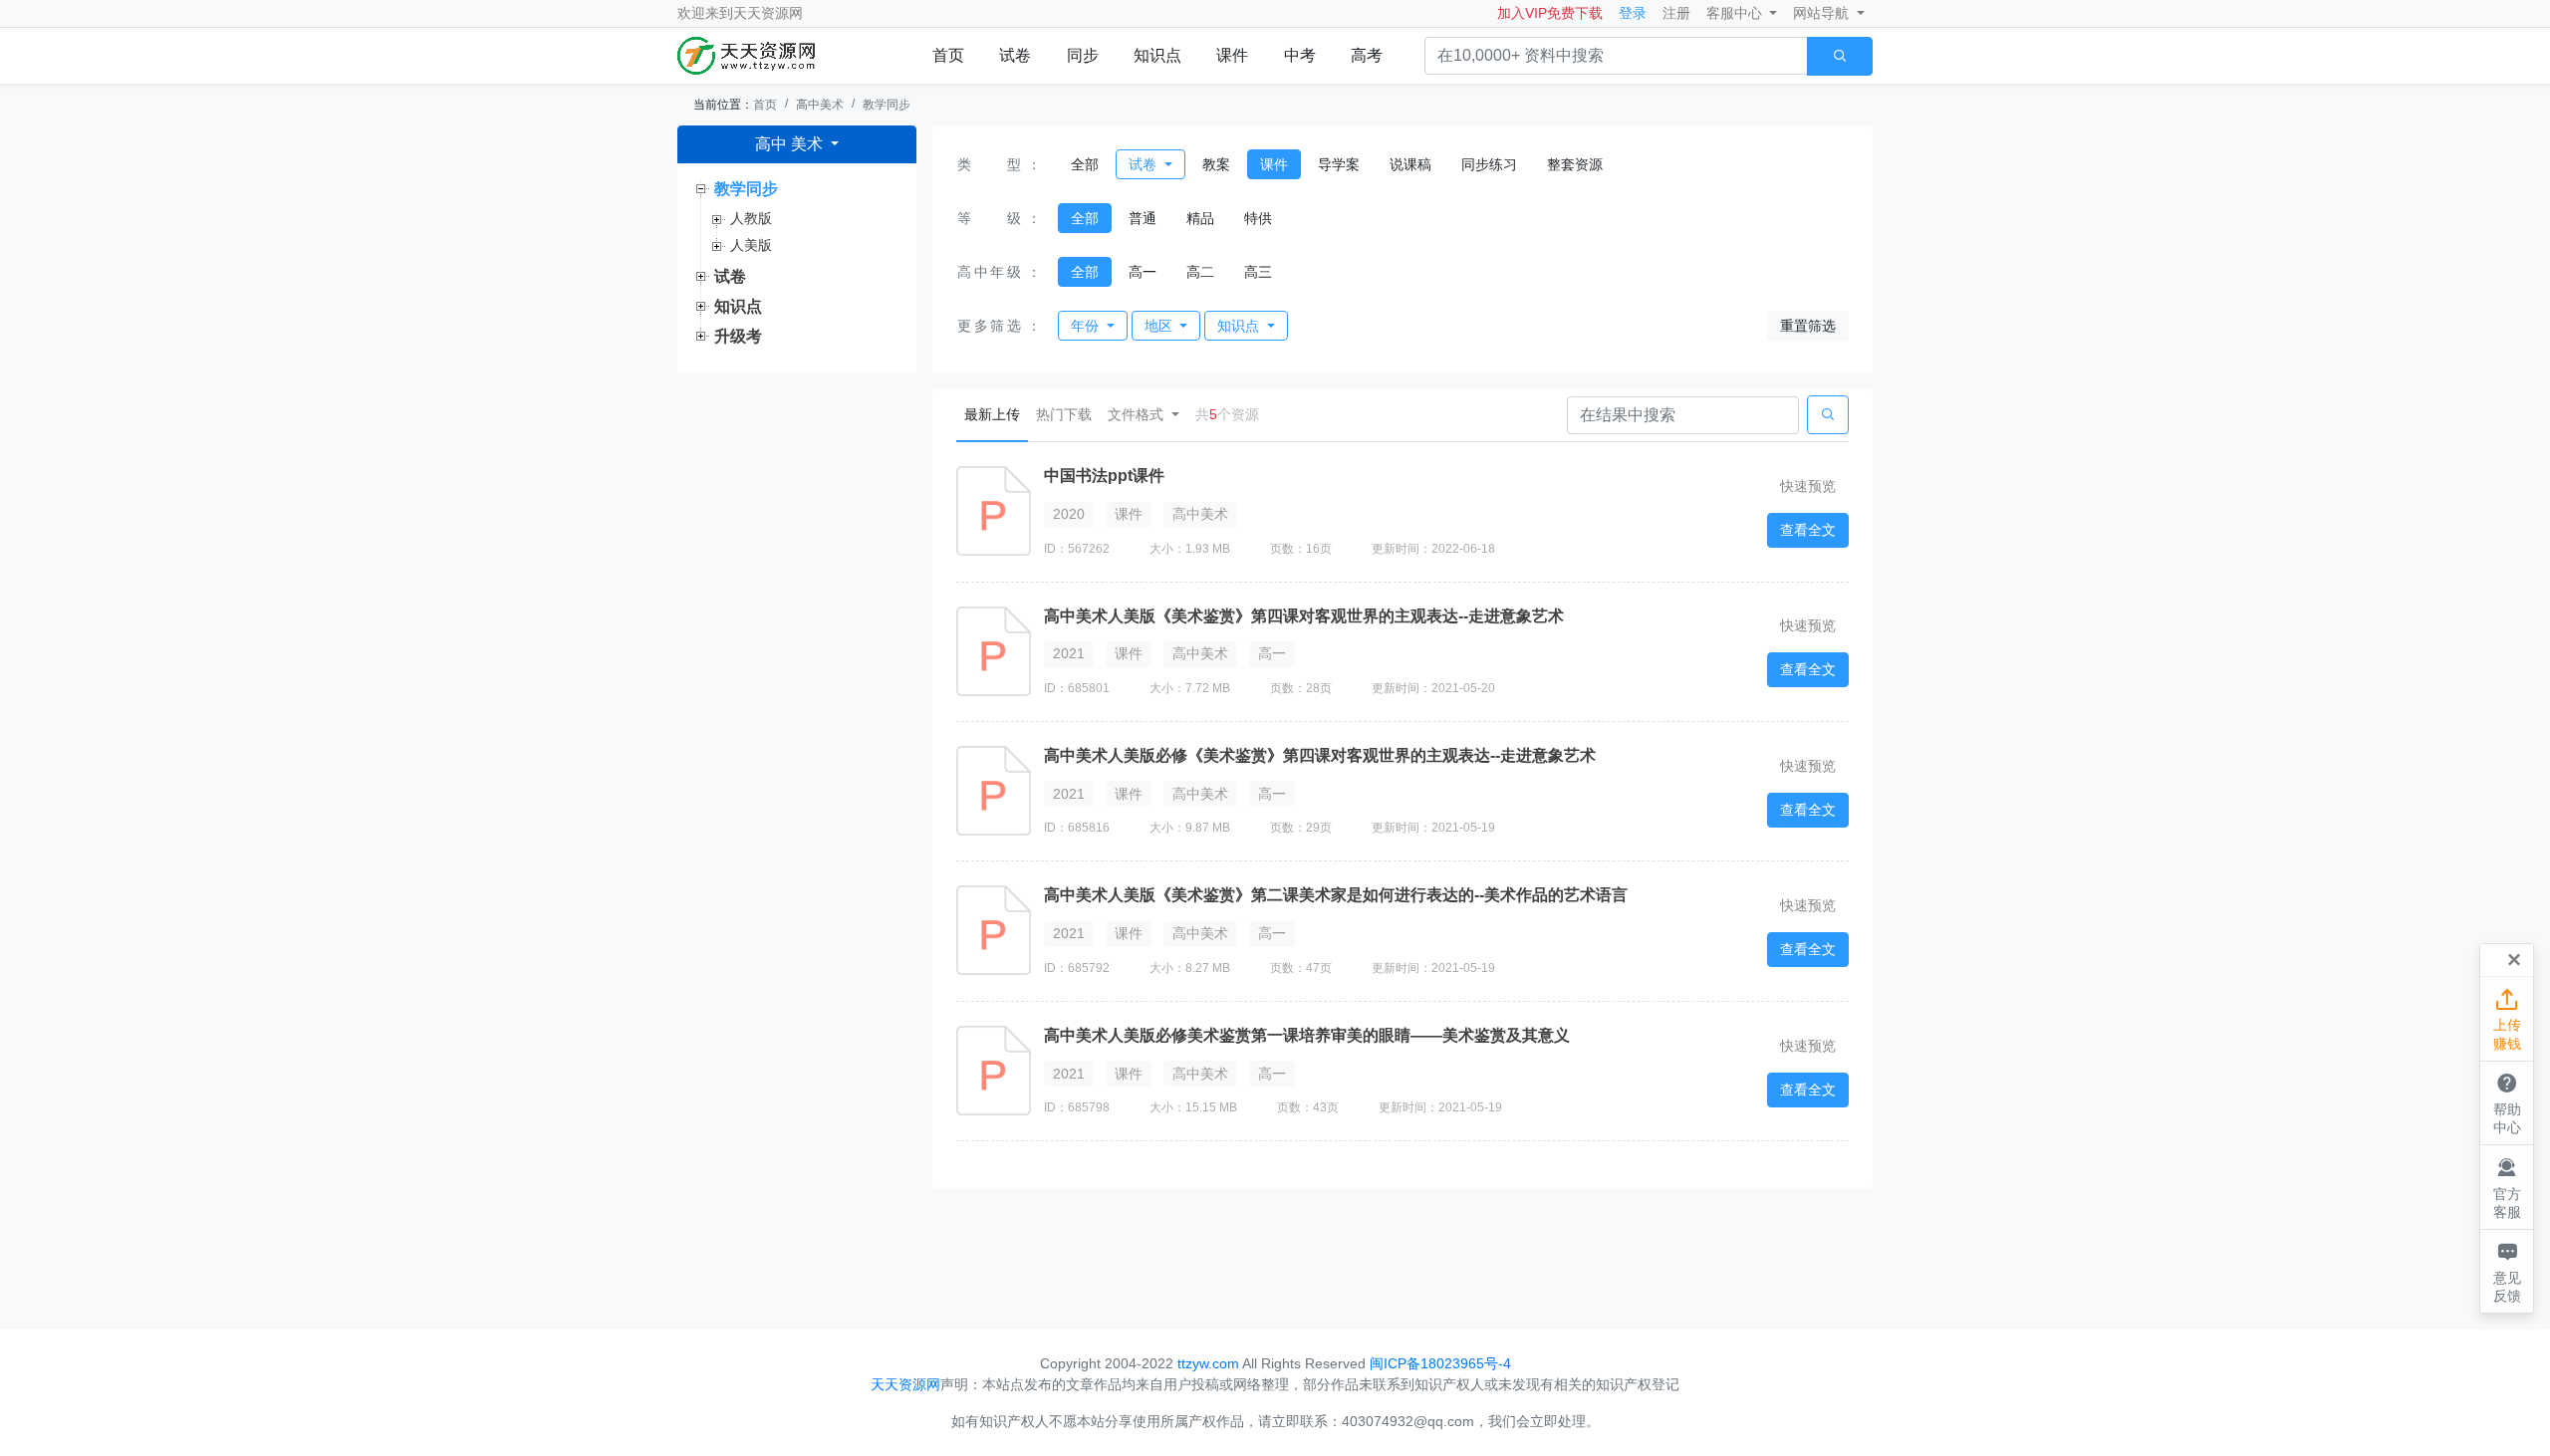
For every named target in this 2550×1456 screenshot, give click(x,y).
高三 (1258, 272)
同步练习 (1489, 164)
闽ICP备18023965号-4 (1440, 1363)
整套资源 (1575, 164)
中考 (1300, 55)
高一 (1143, 272)
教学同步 (887, 105)
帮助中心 (2507, 1103)
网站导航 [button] (1823, 13)
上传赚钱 (2507, 1019)
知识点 (1157, 55)
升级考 (738, 336)
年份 (1087, 326)
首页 (948, 55)
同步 (1083, 55)
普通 (1143, 218)
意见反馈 (2507, 1271)
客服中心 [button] (1736, 13)
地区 (1160, 326)
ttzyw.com (1208, 1363)
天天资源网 (768, 13)
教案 (1216, 164)
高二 (1200, 272)
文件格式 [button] (1138, 414)
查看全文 (1808, 530)
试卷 (1015, 55)
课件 (1232, 55)
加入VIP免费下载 (1550, 13)
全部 (1085, 164)
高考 (1367, 55)
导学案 (1339, 164)
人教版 (751, 218)
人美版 (751, 245)
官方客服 (2507, 1188)
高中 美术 (791, 144)
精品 (1200, 218)
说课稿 (1410, 164)
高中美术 (820, 105)
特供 (1258, 218)
